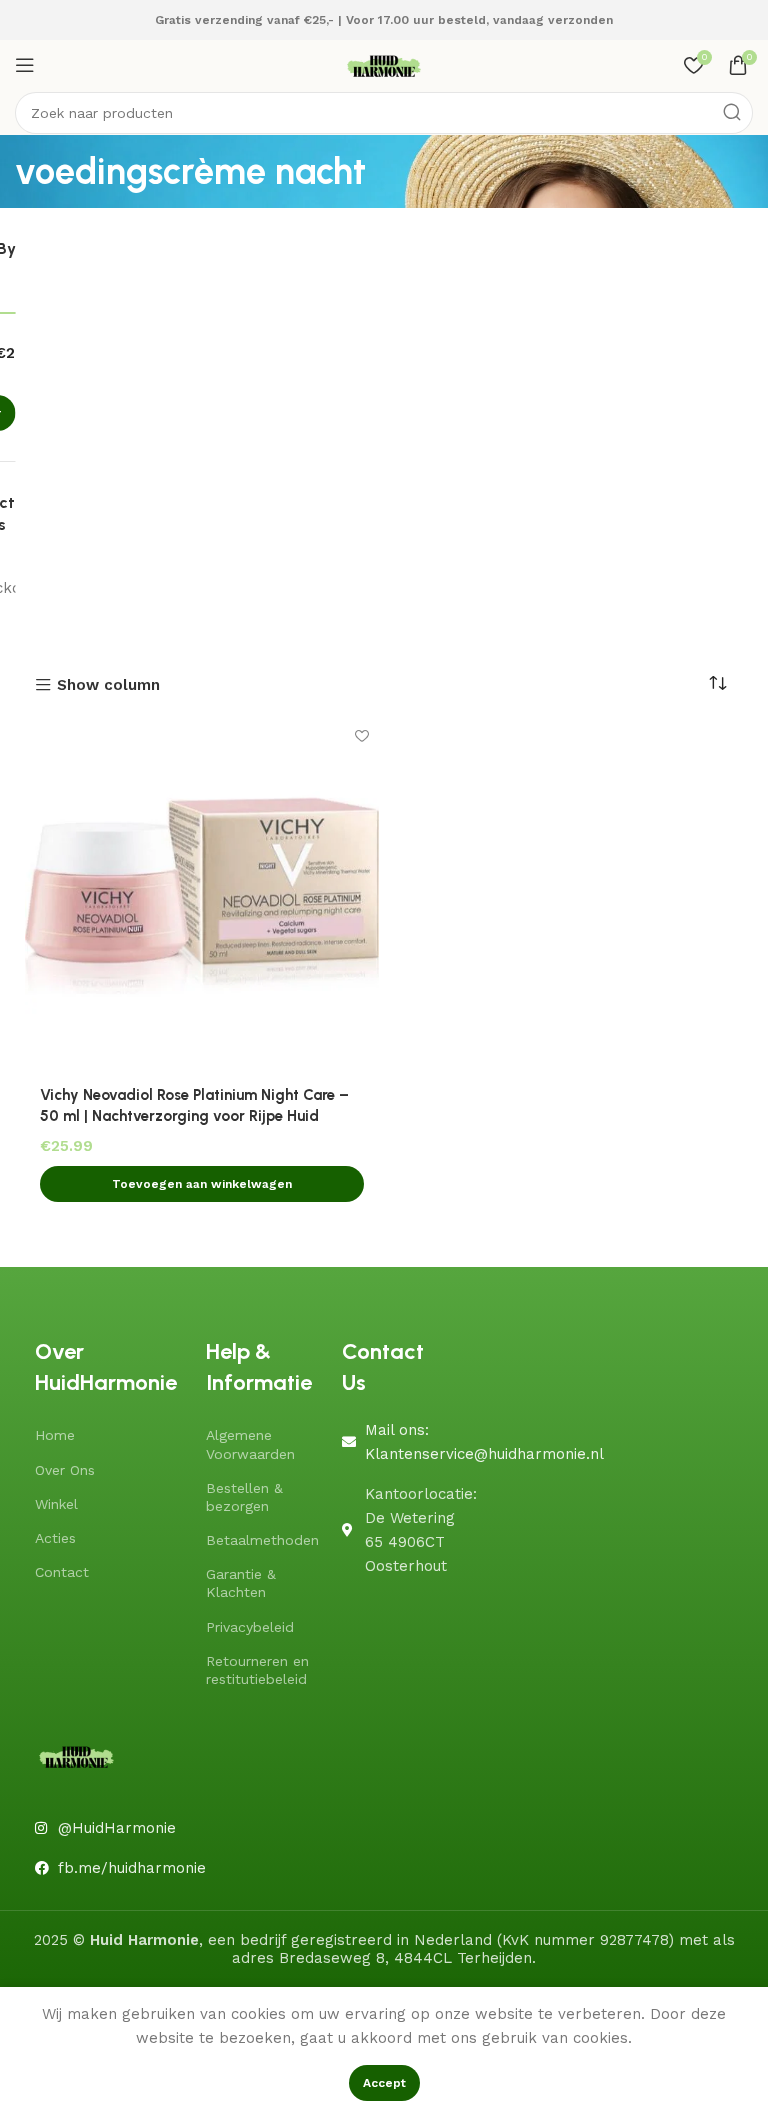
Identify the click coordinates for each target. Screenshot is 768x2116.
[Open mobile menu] (25, 65)
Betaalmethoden (262, 1540)
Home (55, 1435)
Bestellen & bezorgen (244, 1497)
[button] (202, 1184)
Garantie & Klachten (241, 1583)
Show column (108, 685)
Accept (384, 2083)
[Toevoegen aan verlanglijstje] (361, 736)
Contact (62, 1572)
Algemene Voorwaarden (250, 1444)
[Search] (732, 113)
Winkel (56, 1504)
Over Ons (65, 1470)
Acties (55, 1538)
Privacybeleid (250, 1627)
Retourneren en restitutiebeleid (257, 1670)
